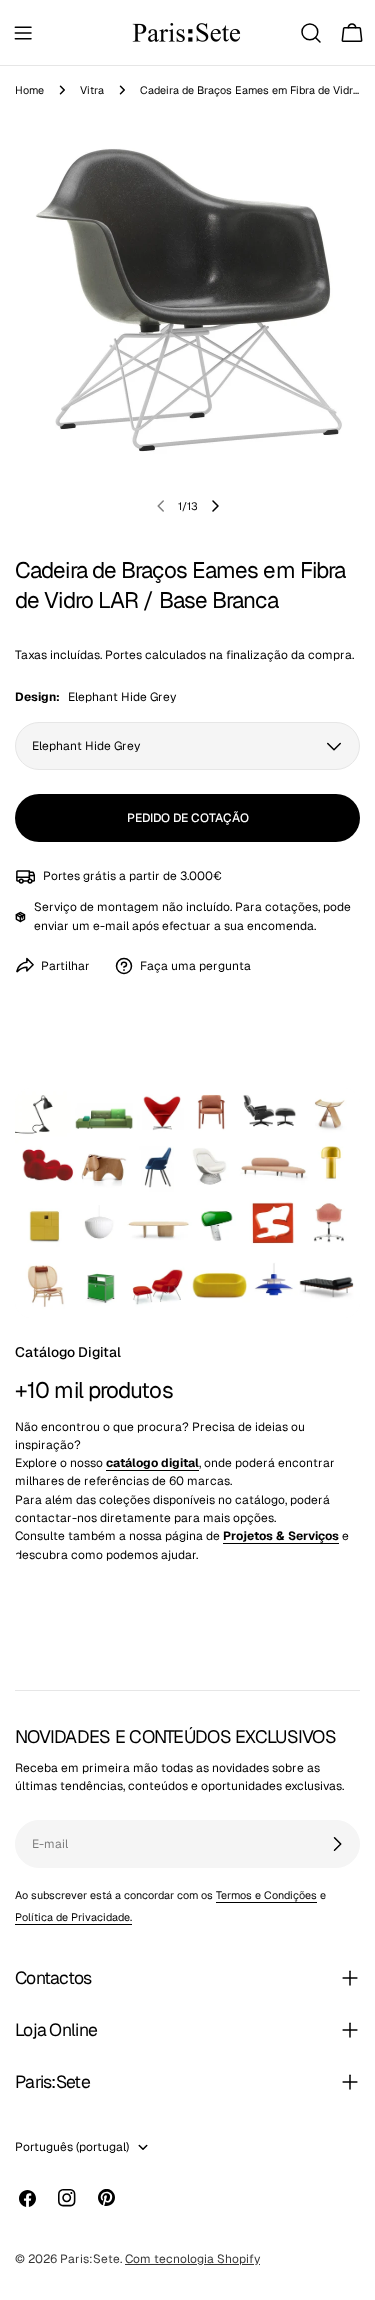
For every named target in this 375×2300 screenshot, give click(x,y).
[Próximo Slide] (215, 506)
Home (29, 90)
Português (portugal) (72, 2147)
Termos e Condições (266, 1895)
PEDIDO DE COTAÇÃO (188, 818)
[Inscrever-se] (337, 1844)
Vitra (92, 90)
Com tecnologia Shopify (192, 2259)
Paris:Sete (90, 2259)
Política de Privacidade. (73, 1917)
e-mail (111, 926)
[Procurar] (311, 33)
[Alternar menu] (23, 33)
